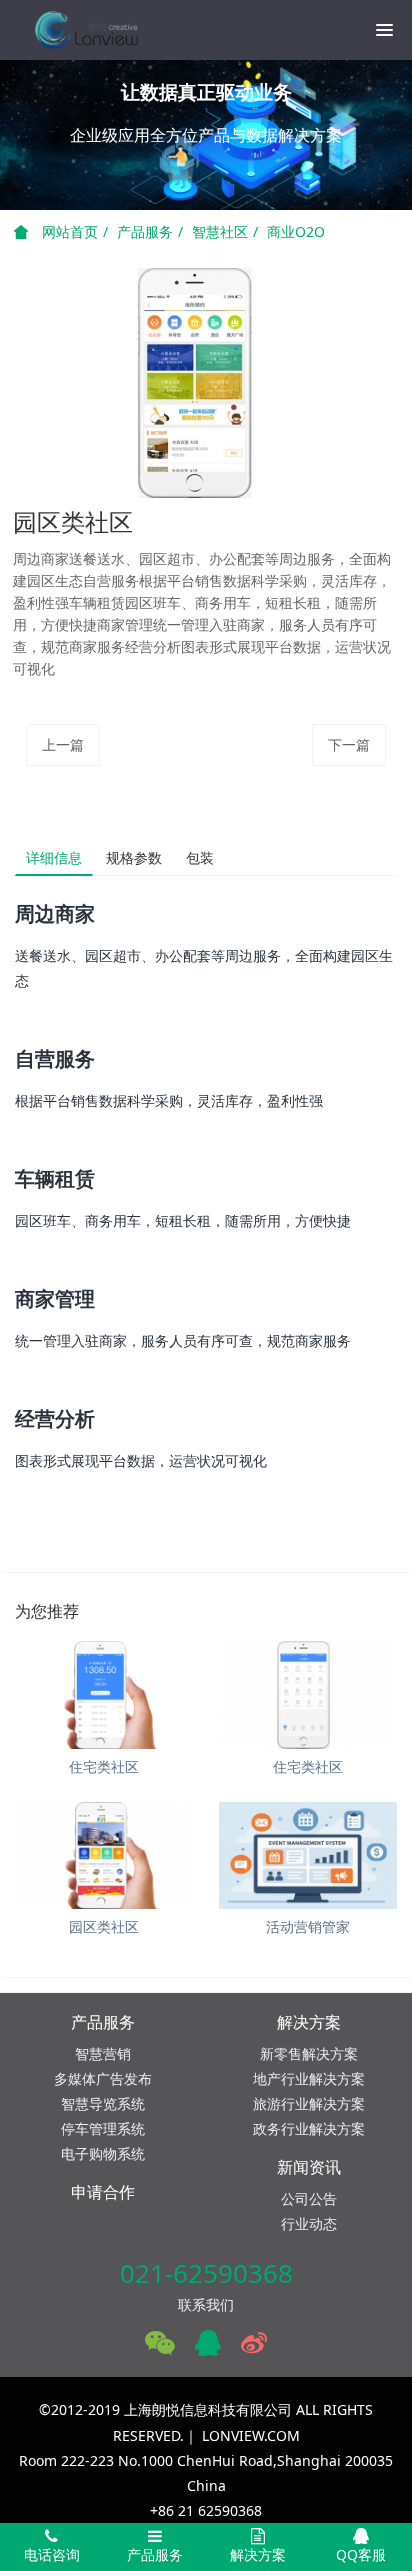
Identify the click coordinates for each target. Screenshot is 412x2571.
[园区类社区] (104, 1856)
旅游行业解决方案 (309, 2103)
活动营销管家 (308, 1926)
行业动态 (309, 2223)
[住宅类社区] (104, 1695)
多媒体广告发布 (103, 2078)
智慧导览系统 (103, 2103)
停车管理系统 (103, 2128)
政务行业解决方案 (309, 2128)
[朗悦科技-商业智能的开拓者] (85, 30)
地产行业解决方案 (309, 2078)
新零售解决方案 (309, 2053)
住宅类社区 (104, 1766)
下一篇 (349, 744)
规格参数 (134, 857)
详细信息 (54, 857)
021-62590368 (206, 2273)
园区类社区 (104, 1926)
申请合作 (103, 2192)
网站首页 (68, 231)
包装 (200, 857)
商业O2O (296, 231)
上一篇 (63, 744)
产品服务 (145, 231)
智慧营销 (103, 2053)
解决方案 (309, 2022)
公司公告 (309, 2198)
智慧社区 (220, 231)
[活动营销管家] (308, 1856)
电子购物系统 (103, 2153)
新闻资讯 (309, 2167)
